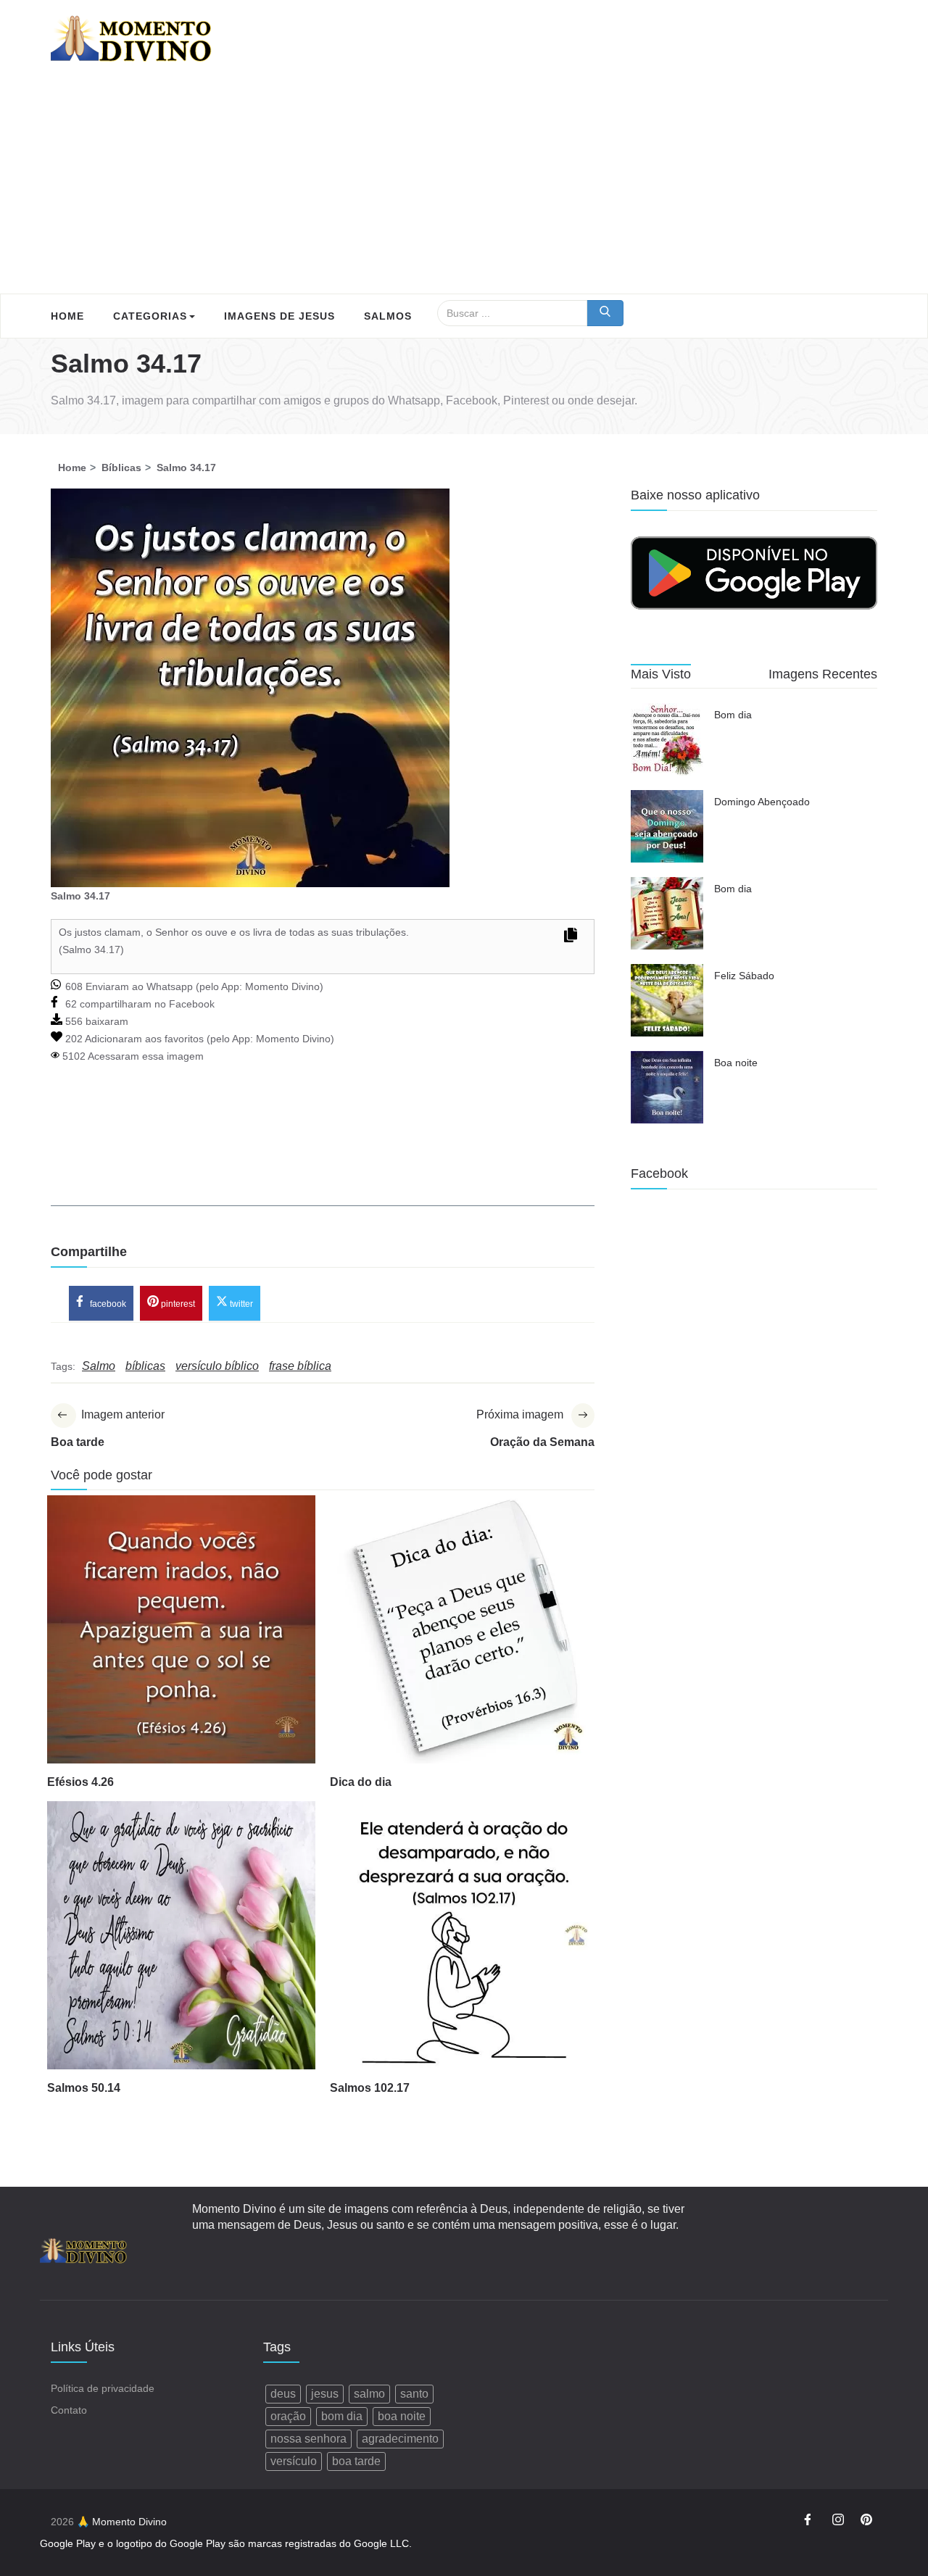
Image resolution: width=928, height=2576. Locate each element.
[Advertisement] (464, 185)
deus (283, 2394)
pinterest (177, 1304)
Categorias (150, 316)
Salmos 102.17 (370, 2088)
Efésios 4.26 (80, 1782)
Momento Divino (282, 986)
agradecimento (400, 2439)
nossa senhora (308, 2439)
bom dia (342, 2416)
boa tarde (356, 2461)
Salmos (388, 316)
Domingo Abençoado (762, 802)
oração (288, 2416)
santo (414, 2394)
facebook (107, 1304)
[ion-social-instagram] (838, 2522)
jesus (325, 2394)
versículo (294, 2461)
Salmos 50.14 (84, 2088)
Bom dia (733, 715)
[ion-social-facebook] (810, 2522)
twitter (240, 1304)
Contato (69, 2410)
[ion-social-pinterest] (866, 2522)
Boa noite (736, 1063)
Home (67, 316)
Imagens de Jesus (279, 316)
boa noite (402, 2416)
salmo (369, 2394)
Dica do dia (361, 1782)
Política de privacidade (103, 2388)
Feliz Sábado (744, 976)
